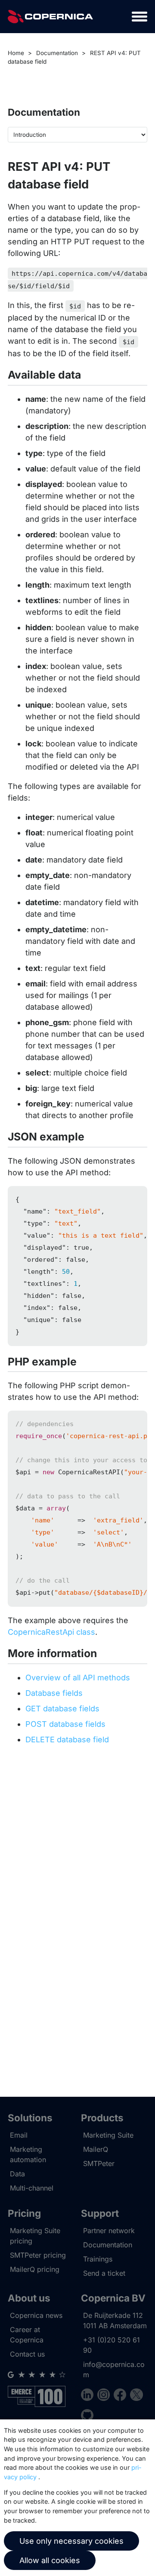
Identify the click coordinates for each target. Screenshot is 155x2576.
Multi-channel (32, 2188)
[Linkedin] (89, 2396)
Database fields (54, 1693)
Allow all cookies (50, 2560)
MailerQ (96, 2149)
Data (17, 2174)
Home (16, 53)
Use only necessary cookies (71, 2541)
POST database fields (65, 1724)
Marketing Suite (108, 2135)
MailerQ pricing (35, 2269)
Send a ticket (104, 2273)
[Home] (50, 17)
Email (19, 2135)
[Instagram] (105, 2396)
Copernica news (36, 2315)
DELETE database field (67, 1739)
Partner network (109, 2231)
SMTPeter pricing (38, 2255)
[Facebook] (122, 2396)
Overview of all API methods (78, 1678)
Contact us (27, 2354)
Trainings (98, 2259)
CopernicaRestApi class (51, 1632)
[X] (136, 2396)
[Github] (87, 2417)
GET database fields (62, 1709)
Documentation (57, 53)
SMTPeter (99, 2163)
